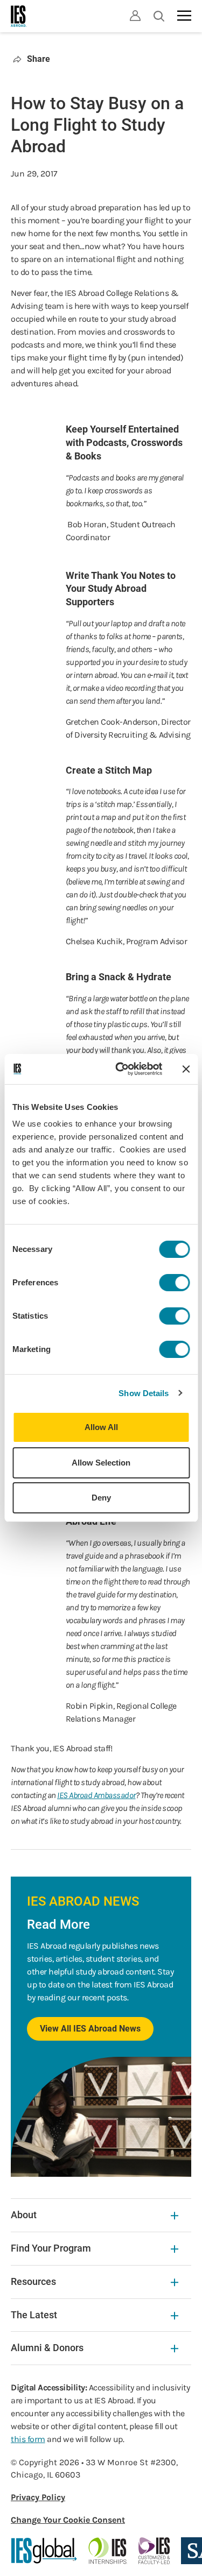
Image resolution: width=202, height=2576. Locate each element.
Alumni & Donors (47, 2348)
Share (39, 59)
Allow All (101, 1427)
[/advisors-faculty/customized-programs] (154, 2551)
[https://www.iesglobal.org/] (44, 2551)
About (24, 2215)
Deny (101, 1498)
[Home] (19, 16)
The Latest (34, 2315)
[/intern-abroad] (108, 2551)
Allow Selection (101, 1463)
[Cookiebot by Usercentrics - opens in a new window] (120, 1069)
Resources (33, 2281)
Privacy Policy (38, 2497)
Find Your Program (51, 2248)
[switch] (174, 1283)
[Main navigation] (184, 16)
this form (28, 2439)
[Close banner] (186, 1069)
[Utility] (135, 16)
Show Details (144, 1393)
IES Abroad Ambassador (96, 1795)
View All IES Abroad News (90, 2029)
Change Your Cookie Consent (68, 2520)
